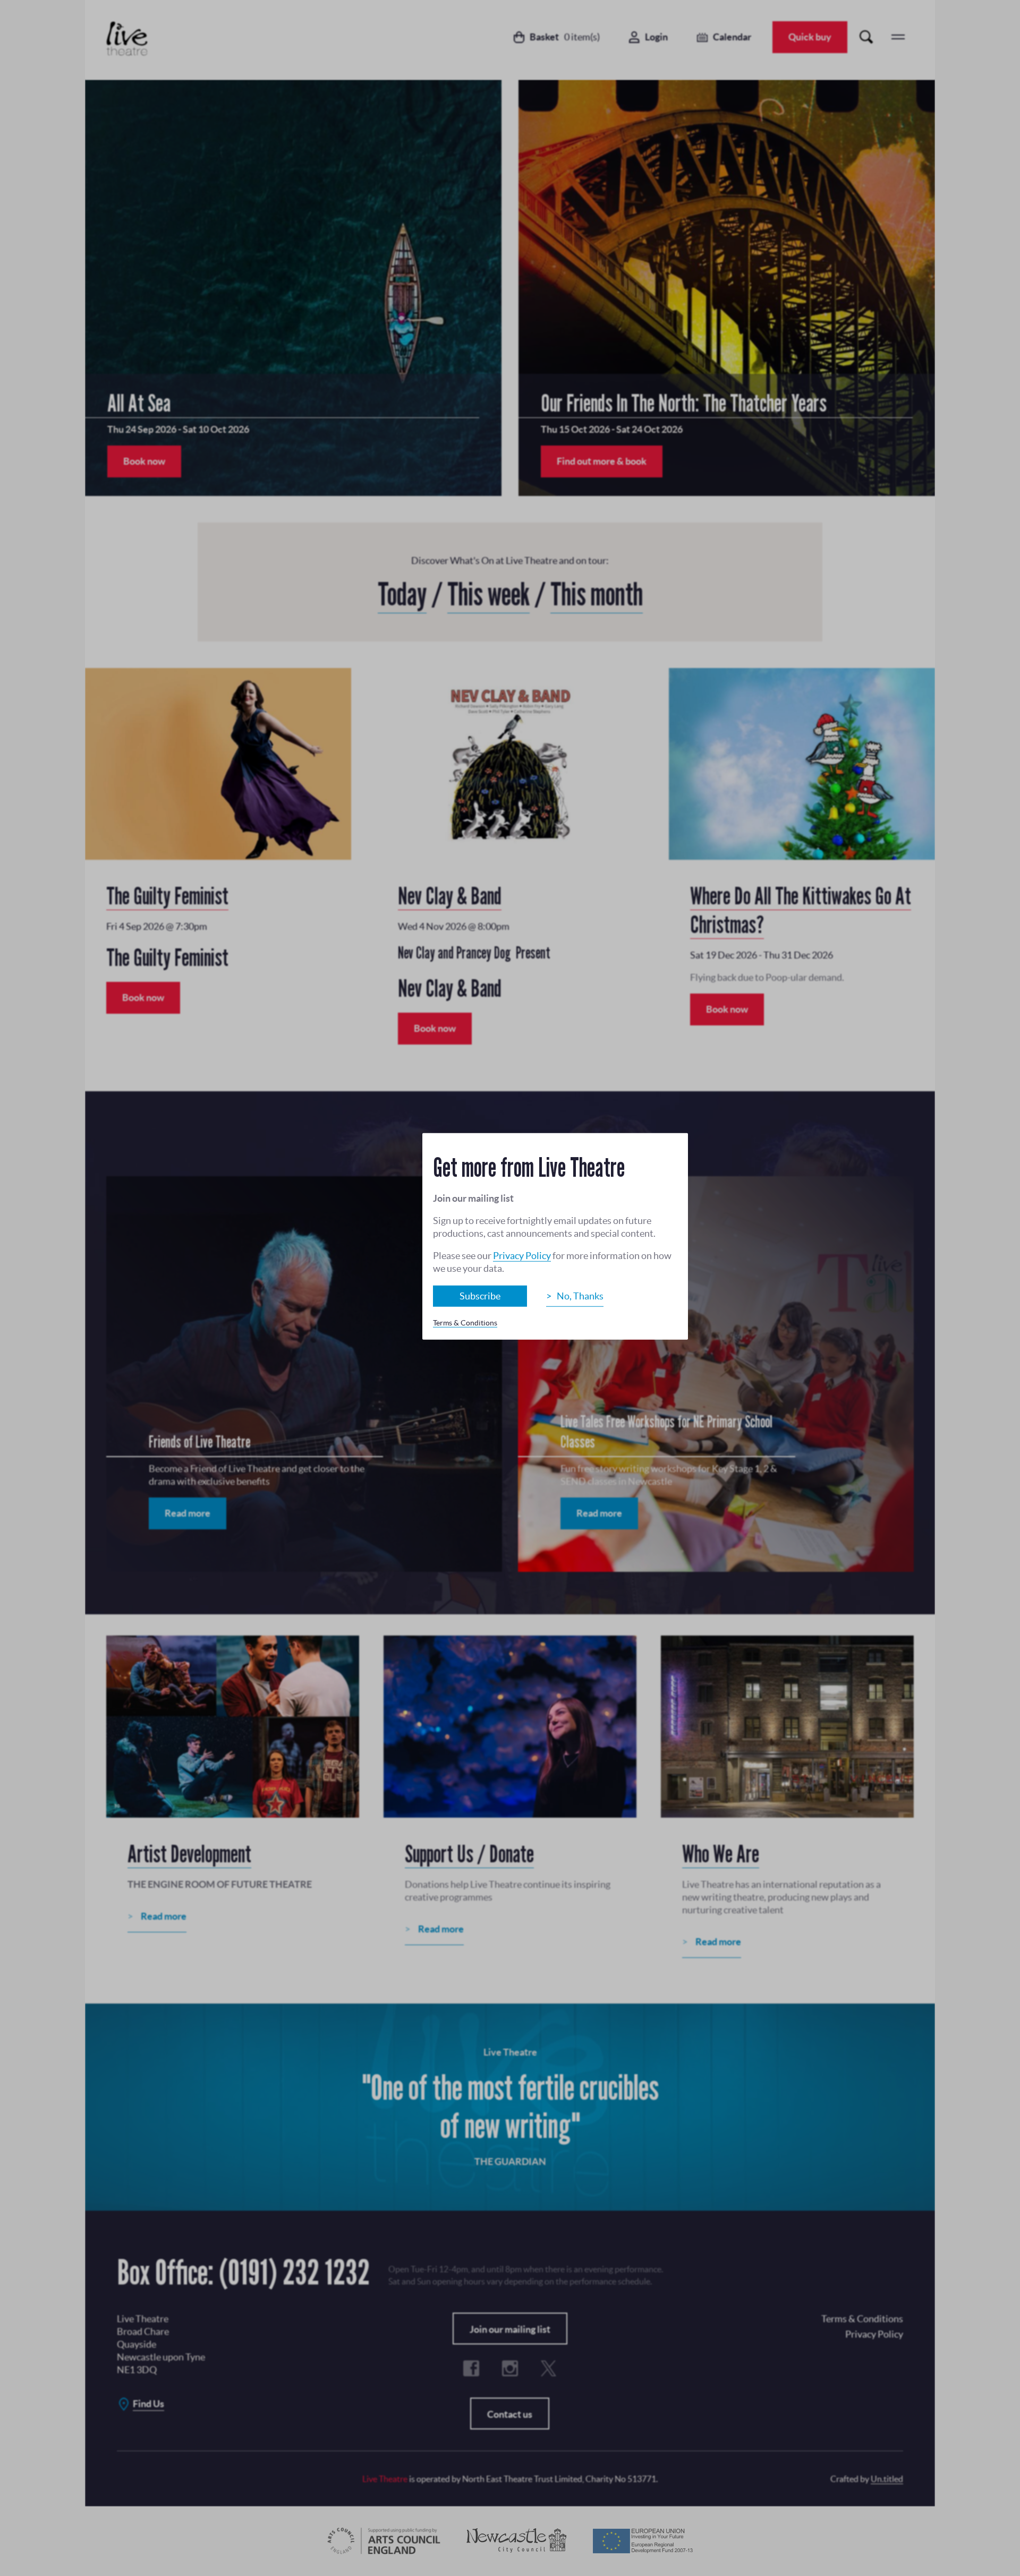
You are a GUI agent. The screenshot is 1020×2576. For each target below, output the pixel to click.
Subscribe (480, 1296)
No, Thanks (580, 1296)
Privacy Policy (522, 1256)
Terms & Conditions (465, 1323)
